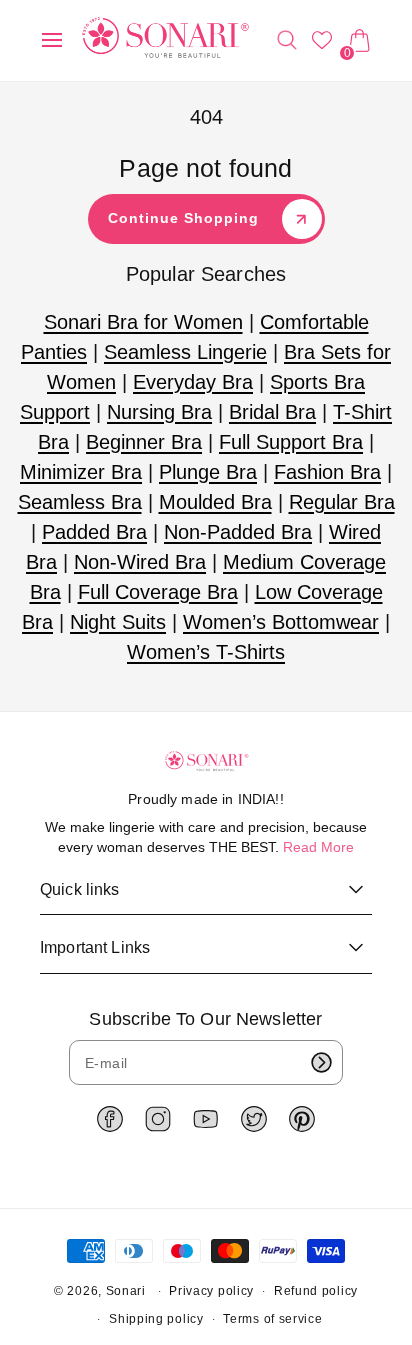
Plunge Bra (208, 472)
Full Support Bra (291, 442)
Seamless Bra (80, 502)
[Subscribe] (321, 1062)
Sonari (126, 1291)
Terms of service (272, 1319)
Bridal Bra (272, 412)
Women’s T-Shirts (206, 652)
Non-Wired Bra (140, 562)
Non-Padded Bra (238, 532)
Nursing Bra (159, 412)
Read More (318, 847)
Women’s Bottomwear (281, 622)
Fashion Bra (327, 472)
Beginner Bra (144, 442)
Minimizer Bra (81, 472)
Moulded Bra (215, 502)
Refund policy (316, 1291)
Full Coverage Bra (158, 592)
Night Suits (118, 622)
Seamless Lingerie (185, 352)
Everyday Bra (193, 382)
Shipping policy (156, 1319)
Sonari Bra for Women (143, 322)
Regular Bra (342, 502)
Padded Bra (94, 532)
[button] (52, 40)
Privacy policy (211, 1291)
